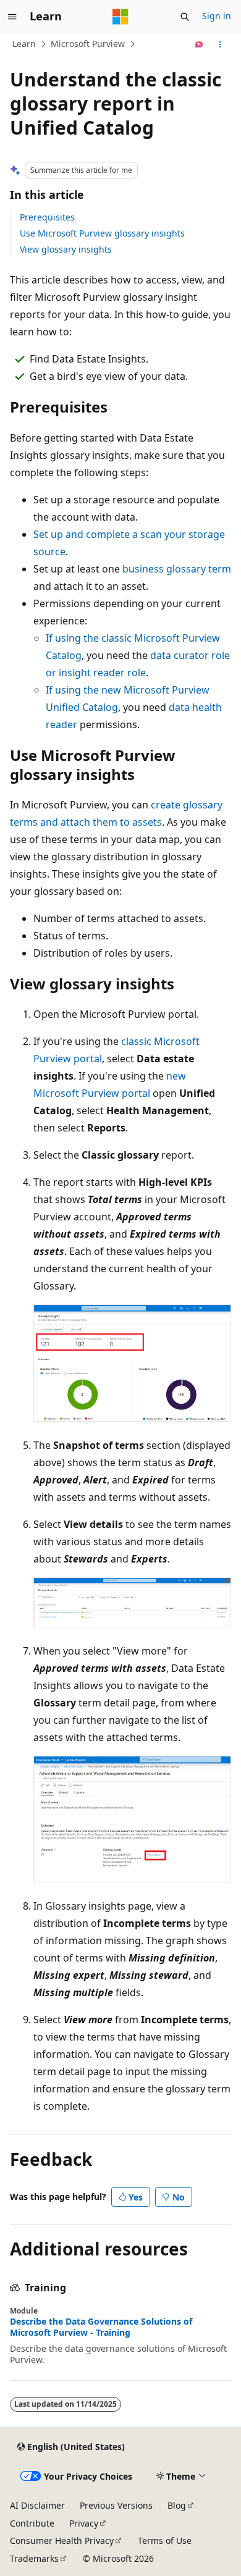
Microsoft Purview (88, 44)
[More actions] (220, 44)
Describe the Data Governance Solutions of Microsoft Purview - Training (101, 2327)
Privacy (84, 2523)
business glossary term (177, 569)
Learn (24, 44)
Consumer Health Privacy (62, 2540)
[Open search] (185, 17)
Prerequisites (47, 217)
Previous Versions (116, 2505)
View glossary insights (66, 249)
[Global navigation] (12, 17)
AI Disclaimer (37, 2505)
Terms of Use (165, 2540)
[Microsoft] (120, 17)
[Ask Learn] (199, 44)
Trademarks (34, 2558)
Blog (177, 2505)
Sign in (217, 16)
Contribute (32, 2523)
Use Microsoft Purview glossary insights (102, 233)
